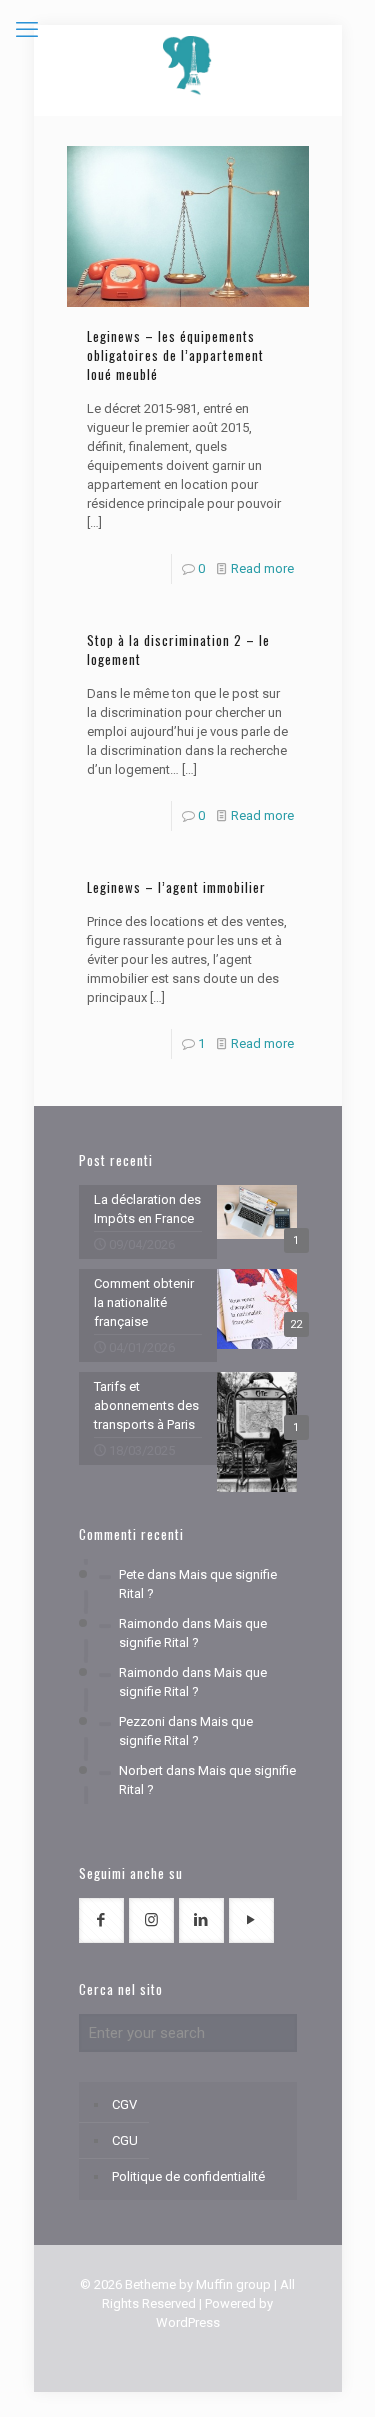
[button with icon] (101, 1920)
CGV (124, 2104)
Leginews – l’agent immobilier (176, 887)
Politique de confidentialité (188, 2176)
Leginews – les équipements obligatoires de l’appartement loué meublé (175, 355)
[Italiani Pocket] (188, 65)
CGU (125, 2140)
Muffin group (233, 2284)
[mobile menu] (27, 30)
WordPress (188, 2322)
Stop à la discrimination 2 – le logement (178, 649)
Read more (262, 568)
